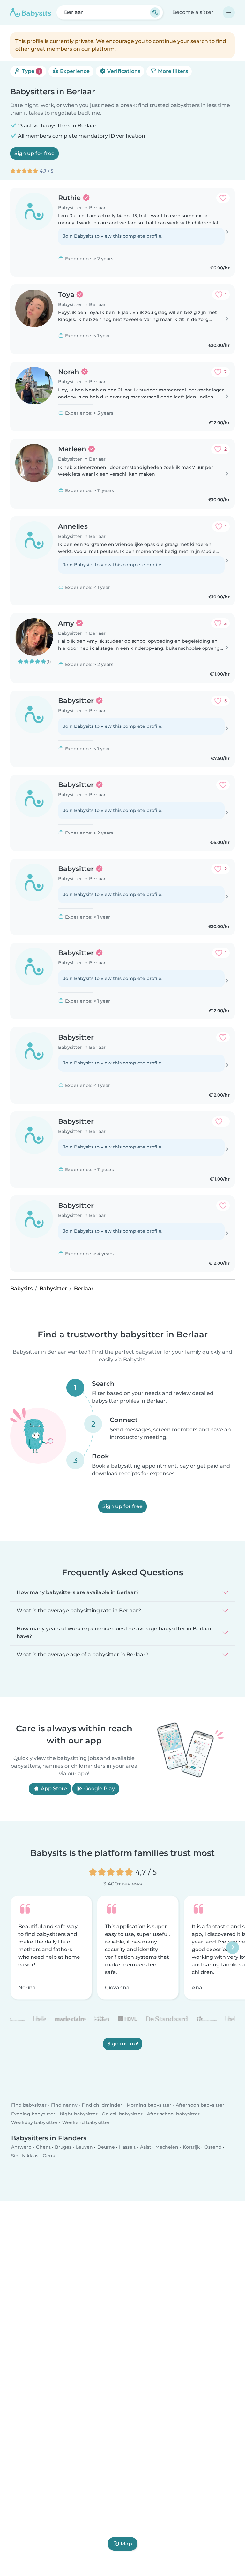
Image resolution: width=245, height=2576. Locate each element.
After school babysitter (173, 2114)
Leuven (84, 2147)
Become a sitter (193, 12)
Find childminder (102, 2105)
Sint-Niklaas (25, 2156)
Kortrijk (191, 2147)
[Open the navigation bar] (229, 12)
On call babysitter (122, 2114)
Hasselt (127, 2147)
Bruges (63, 2147)
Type (30, 71)
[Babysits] (31, 12)
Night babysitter (79, 2114)
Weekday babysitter (34, 2122)
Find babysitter (29, 2105)
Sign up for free (34, 153)
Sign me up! (123, 2044)
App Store (53, 1789)
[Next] (233, 1948)
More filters (172, 71)
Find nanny (64, 2105)
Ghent (43, 2147)
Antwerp (21, 2147)
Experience (74, 71)
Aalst (146, 2147)
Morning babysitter (149, 2105)
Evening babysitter (33, 2114)
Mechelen (167, 2147)
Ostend (213, 2147)
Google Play (99, 1789)
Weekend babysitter (86, 2122)
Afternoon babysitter (200, 2105)
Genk (49, 2156)
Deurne (106, 2147)
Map (126, 2544)
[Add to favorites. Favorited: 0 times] (223, 198)
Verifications (123, 71)
